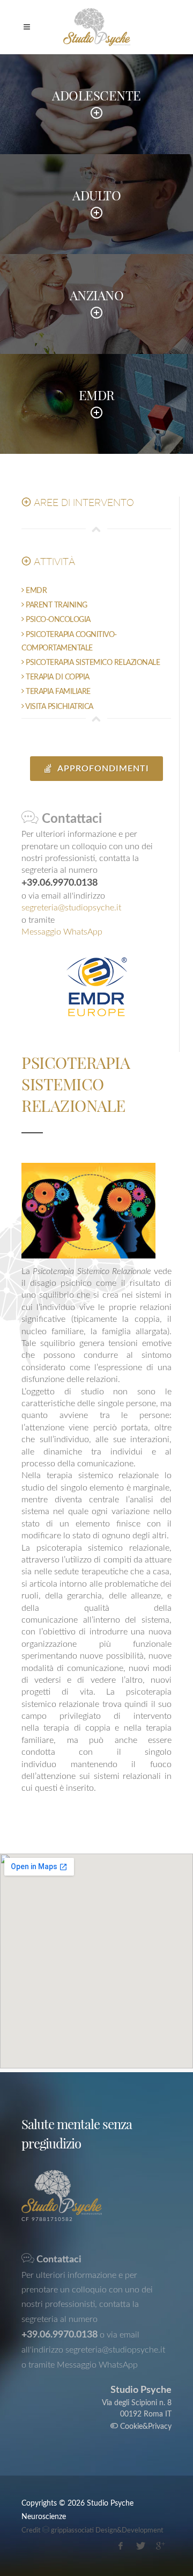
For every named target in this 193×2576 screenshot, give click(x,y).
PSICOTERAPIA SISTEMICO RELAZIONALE (92, 663)
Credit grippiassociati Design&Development (92, 2531)
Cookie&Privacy (145, 2427)
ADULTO (96, 195)
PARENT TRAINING (56, 605)
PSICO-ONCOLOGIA (57, 620)
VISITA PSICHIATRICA (59, 707)
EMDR (97, 395)
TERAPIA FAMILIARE (57, 692)
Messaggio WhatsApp (62, 932)
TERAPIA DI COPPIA (57, 677)
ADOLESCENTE (96, 95)
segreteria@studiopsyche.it (71, 908)
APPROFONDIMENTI (102, 769)
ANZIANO (97, 295)
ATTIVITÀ (53, 562)
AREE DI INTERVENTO (83, 502)
